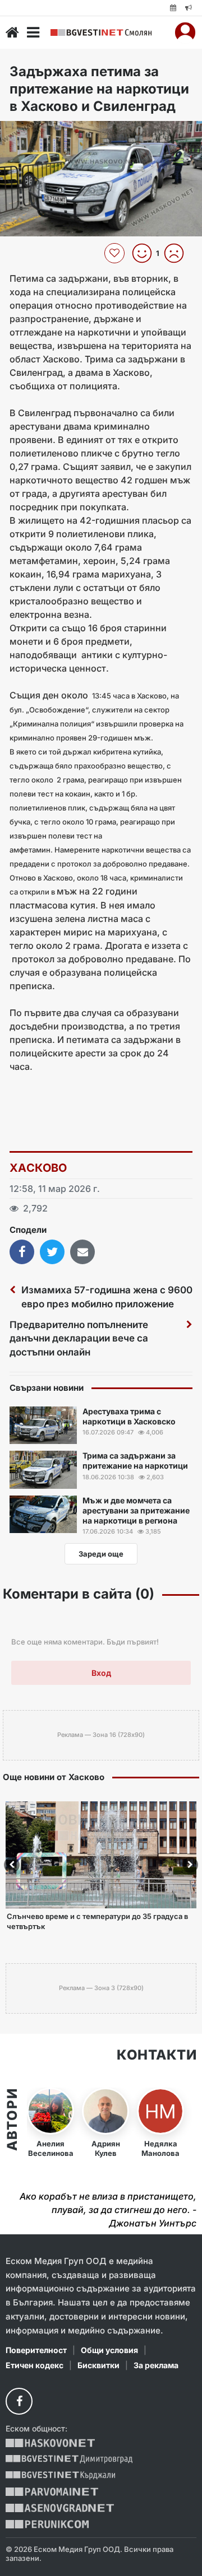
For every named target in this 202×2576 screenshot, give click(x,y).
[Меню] (33, 32)
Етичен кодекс (35, 2365)
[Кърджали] (60, 2475)
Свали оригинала (40, 133)
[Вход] (185, 32)
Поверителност (36, 2350)
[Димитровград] (69, 2459)
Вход (101, 1673)
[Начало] (12, 32)
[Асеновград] (60, 2508)
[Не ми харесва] (178, 253)
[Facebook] (19, 2401)
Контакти (157, 2055)
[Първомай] (52, 2492)
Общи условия (109, 2350)
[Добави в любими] (116, 253)
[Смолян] (101, 33)
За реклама (156, 2365)
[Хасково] (50, 2443)
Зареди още (101, 1554)
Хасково (38, 1168)
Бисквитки (98, 2365)
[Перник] (47, 2524)
